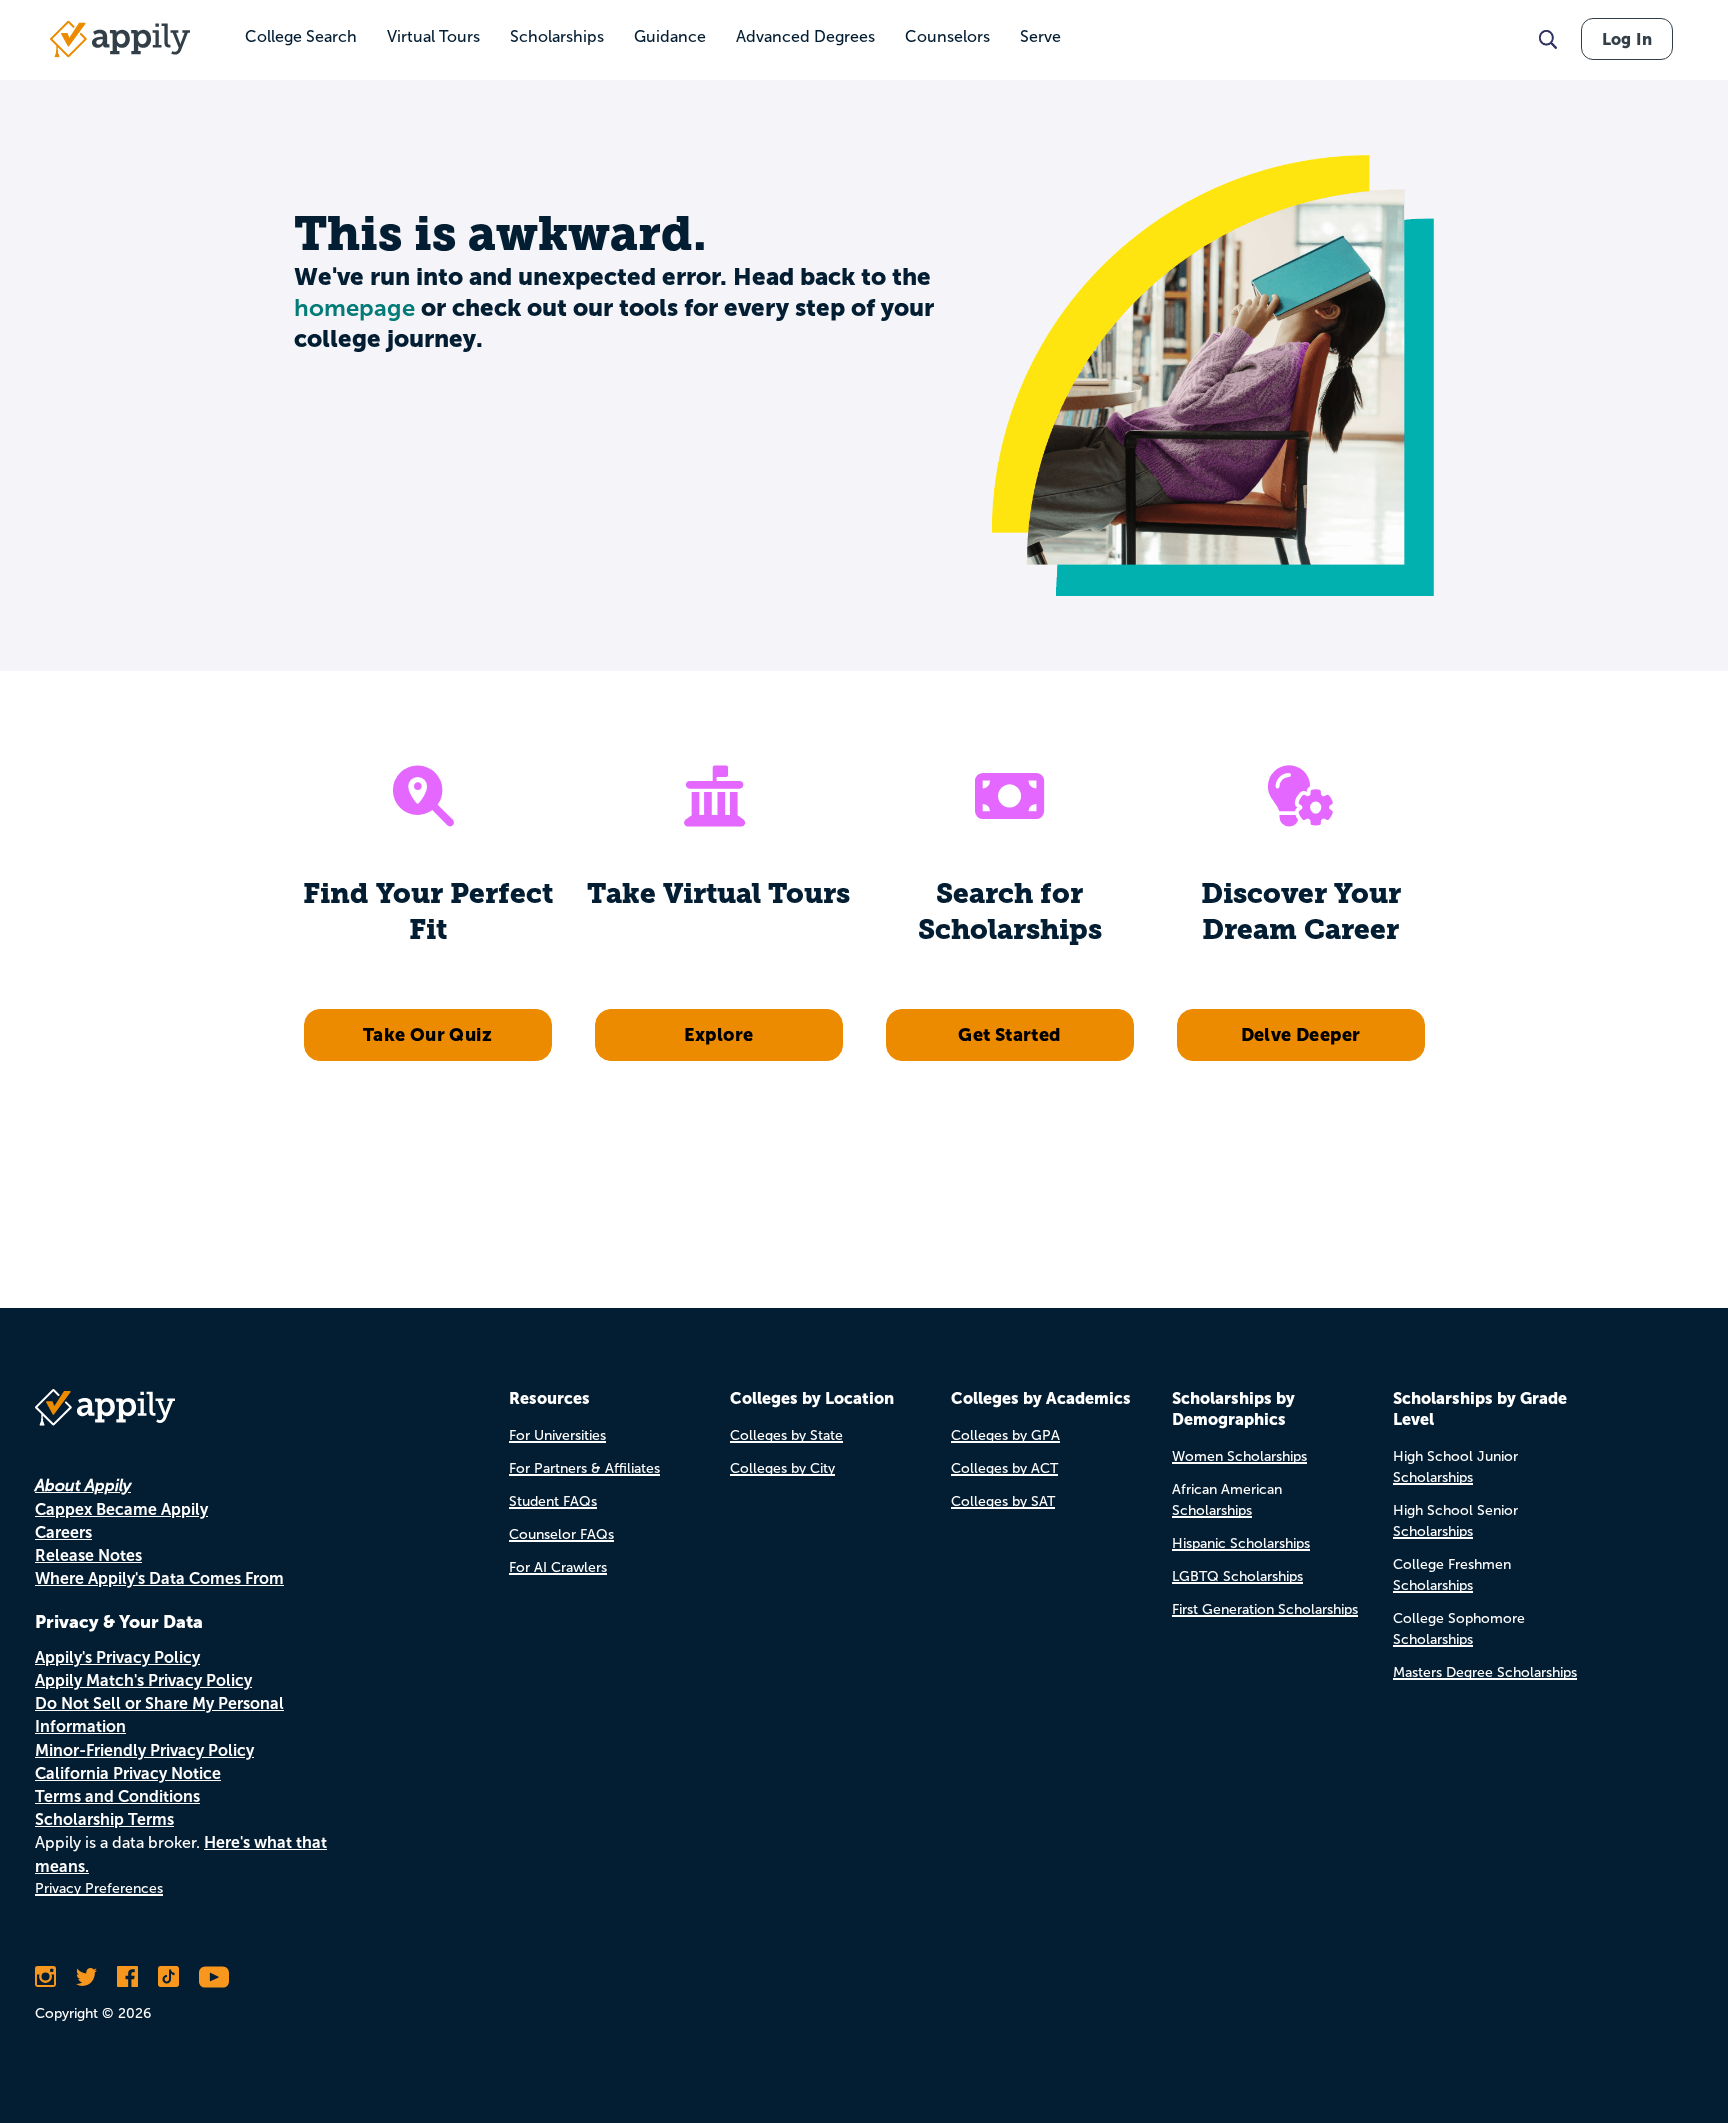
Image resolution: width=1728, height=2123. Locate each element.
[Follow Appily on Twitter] (86, 1977)
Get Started (1009, 1034)
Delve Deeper (1301, 1034)
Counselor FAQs (561, 1534)
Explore (719, 1034)
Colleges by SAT (1003, 1501)
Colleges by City (782, 1468)
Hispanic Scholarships (1241, 1543)
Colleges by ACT (1004, 1468)
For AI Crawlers (558, 1567)
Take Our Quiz (427, 1034)
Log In (1627, 39)
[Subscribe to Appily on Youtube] (214, 1977)
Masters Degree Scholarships (1485, 1672)
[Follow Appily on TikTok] (168, 1977)
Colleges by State (786, 1435)
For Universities (557, 1435)
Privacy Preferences (99, 1888)
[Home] (120, 39)
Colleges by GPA (1005, 1435)
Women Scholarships (1239, 1456)
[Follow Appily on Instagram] (45, 1977)
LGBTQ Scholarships (1237, 1576)
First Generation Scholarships (1265, 1609)
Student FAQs (553, 1501)
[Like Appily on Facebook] (127, 1977)
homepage (354, 307)
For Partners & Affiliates (584, 1468)
